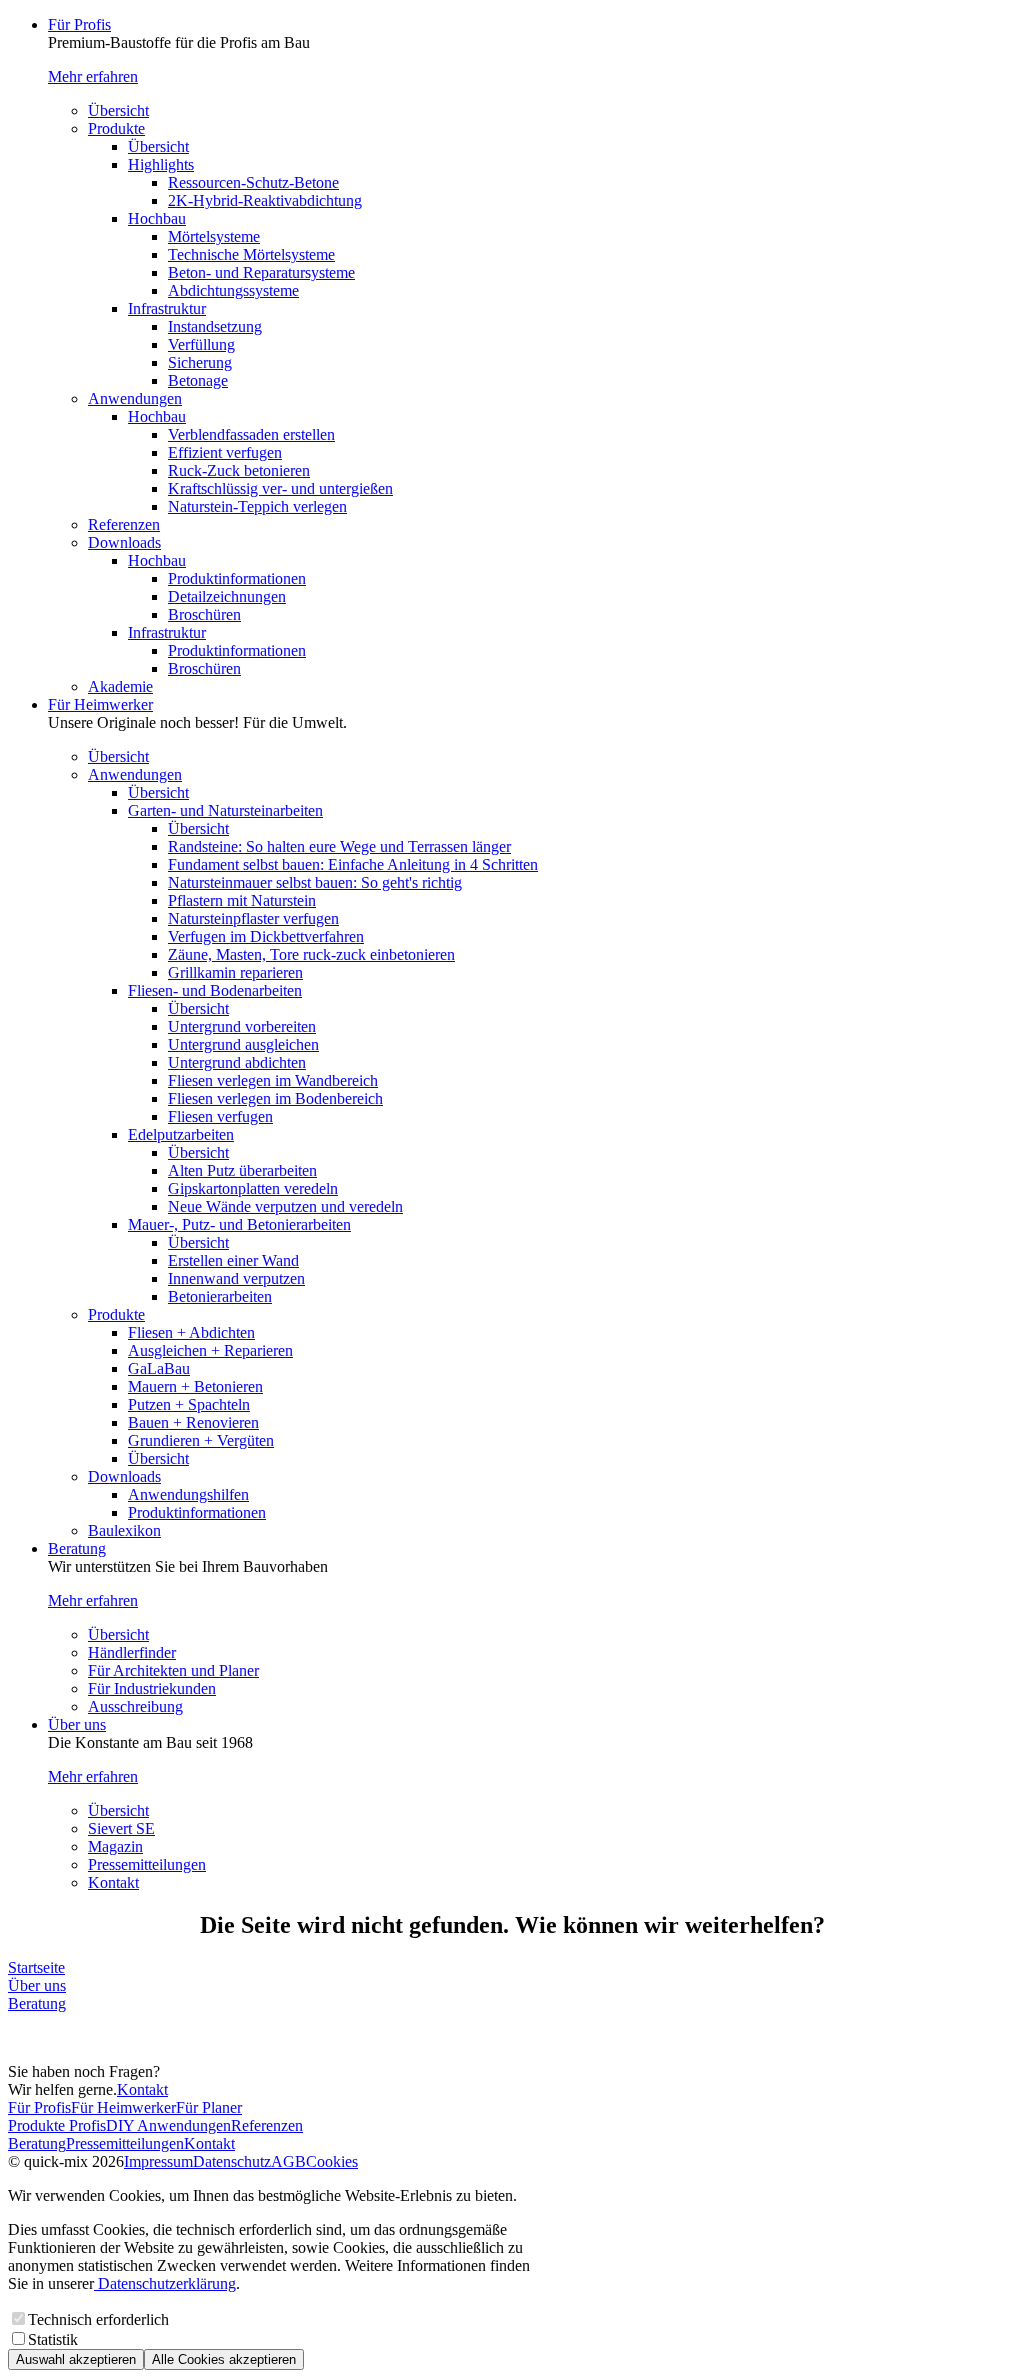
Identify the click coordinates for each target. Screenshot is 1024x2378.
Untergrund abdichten (237, 1062)
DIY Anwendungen (168, 2125)
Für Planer (209, 2107)
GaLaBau (159, 1368)
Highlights (161, 164)
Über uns (77, 1724)
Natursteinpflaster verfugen (253, 918)
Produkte (116, 128)
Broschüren (204, 614)
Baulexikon (124, 1530)
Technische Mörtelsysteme (251, 254)
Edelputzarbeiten (181, 1134)
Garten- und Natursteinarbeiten (225, 810)
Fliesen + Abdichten (191, 1332)
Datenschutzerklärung (165, 2283)
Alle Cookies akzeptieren (224, 2359)
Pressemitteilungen (147, 1864)
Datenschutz (232, 2161)
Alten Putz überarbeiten (242, 1170)
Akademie (120, 686)
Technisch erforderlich (98, 2319)
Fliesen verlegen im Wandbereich (273, 1080)
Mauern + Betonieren (195, 1386)
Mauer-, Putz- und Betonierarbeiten (239, 1224)
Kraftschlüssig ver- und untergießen (280, 488)
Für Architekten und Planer (173, 1670)
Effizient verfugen (225, 452)
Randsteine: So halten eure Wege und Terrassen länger (339, 846)
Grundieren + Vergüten (201, 1440)
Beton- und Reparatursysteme (261, 272)
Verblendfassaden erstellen (251, 434)
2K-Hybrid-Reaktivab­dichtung (265, 200)
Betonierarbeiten (220, 1296)
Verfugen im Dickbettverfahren (266, 936)
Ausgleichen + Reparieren (210, 1350)
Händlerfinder (132, 1652)
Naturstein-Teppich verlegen (257, 506)
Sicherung (200, 362)
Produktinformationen (237, 578)
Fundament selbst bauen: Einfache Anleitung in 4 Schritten (353, 864)
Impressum (158, 2161)
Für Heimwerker (100, 704)
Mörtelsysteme (214, 236)
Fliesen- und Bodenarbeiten (215, 990)
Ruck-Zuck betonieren (239, 470)
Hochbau (157, 218)
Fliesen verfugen (220, 1116)
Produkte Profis (57, 2125)
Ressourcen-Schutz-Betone (253, 182)
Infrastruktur (167, 308)
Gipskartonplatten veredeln (253, 1188)
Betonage (198, 380)
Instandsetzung (215, 326)
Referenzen (124, 524)
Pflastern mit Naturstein (242, 900)
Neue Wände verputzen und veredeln (285, 1206)
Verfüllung (201, 344)
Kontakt (113, 1882)
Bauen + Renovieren (193, 1422)
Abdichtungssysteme (233, 290)
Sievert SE (121, 1828)
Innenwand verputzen (236, 1278)
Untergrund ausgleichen (243, 1044)
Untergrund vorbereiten (242, 1026)
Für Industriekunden (152, 1688)
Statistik (53, 2339)
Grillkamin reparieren (235, 972)
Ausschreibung (135, 1706)
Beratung (77, 1548)
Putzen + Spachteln (189, 1404)
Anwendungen (135, 398)
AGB (288, 2161)
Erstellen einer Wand (233, 1260)
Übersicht (118, 110)
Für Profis (79, 24)
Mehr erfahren (93, 76)
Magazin (115, 1846)
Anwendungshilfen (188, 1494)
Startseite (36, 1967)
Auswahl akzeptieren (76, 2359)
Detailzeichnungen (227, 596)
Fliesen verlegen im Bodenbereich (275, 1098)
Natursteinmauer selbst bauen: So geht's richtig (315, 882)
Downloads (124, 542)
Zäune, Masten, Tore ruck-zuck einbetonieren (311, 954)
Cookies (332, 2161)
